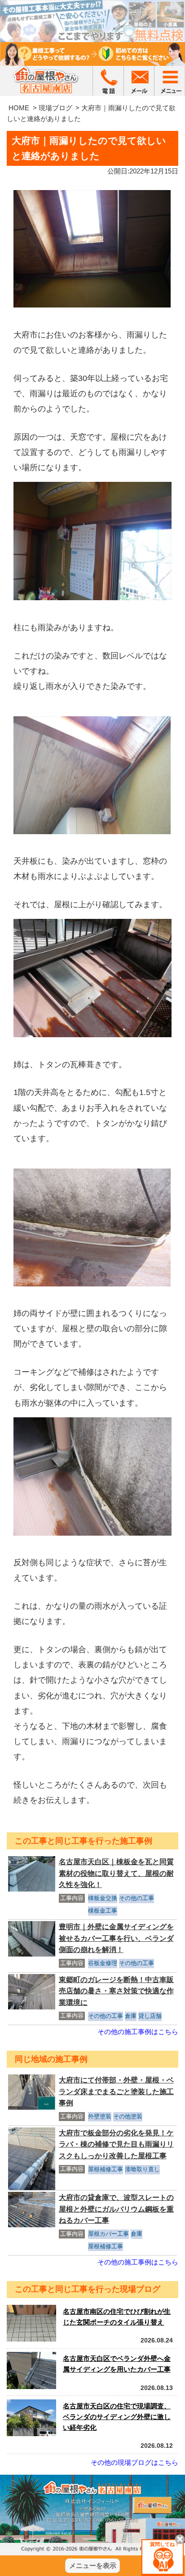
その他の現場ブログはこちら (134, 2462)
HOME (19, 108)
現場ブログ (55, 108)
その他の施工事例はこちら (138, 2032)
